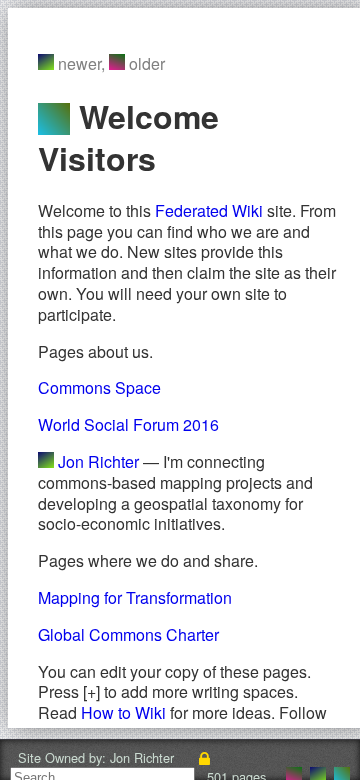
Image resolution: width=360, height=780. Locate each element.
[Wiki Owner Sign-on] (205, 757)
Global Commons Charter (128, 634)
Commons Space (99, 387)
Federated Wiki (209, 210)
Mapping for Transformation (135, 597)
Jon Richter (98, 461)
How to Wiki (123, 712)
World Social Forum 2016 (128, 424)
